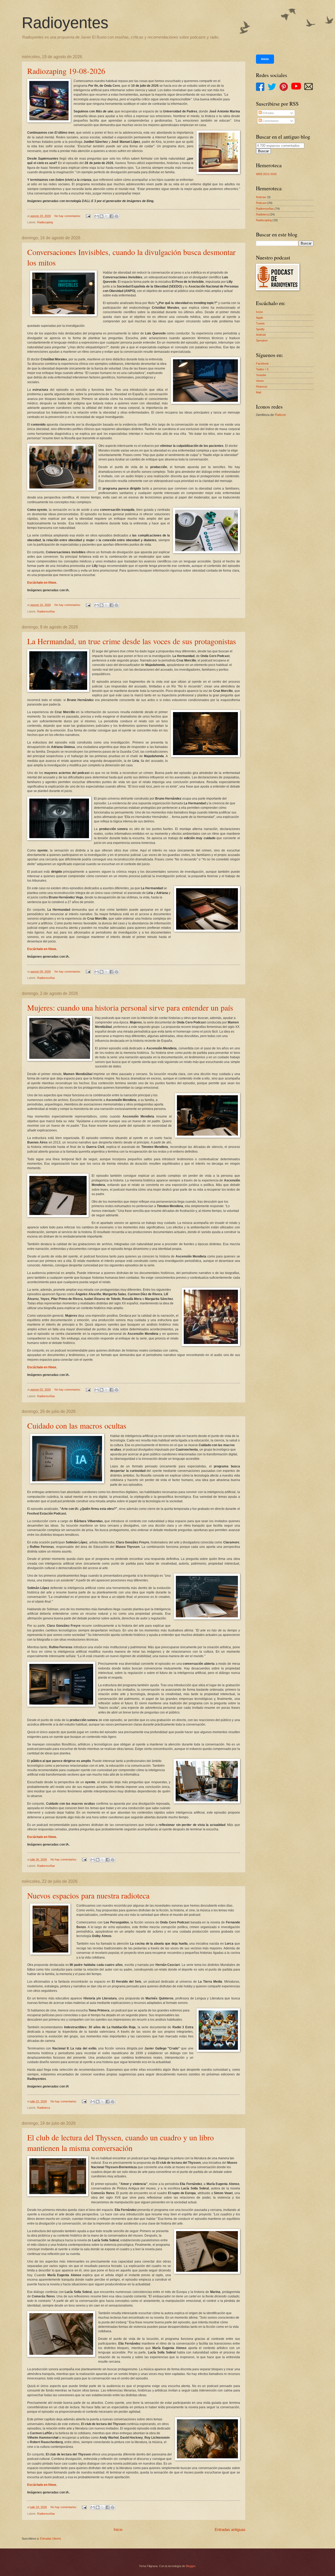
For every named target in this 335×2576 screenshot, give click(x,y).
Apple (259, 318)
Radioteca (44, 2108)
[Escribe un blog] (102, 216)
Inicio (118, 2529)
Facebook (262, 364)
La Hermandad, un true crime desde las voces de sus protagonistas (132, 641)
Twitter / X (262, 369)
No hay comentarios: (68, 216)
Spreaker (262, 340)
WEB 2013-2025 (266, 174)
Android (261, 335)
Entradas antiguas (230, 2529)
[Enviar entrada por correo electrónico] (88, 216)
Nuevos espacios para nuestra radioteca (88, 1895)
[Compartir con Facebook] (111, 216)
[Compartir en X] (107, 216)
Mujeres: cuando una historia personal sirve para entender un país (130, 1007)
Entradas (268, 113)
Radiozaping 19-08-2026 (66, 71)
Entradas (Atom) (51, 2539)
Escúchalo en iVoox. (42, 583)
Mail (258, 392)
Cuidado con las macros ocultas (77, 1425)
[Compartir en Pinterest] (116, 216)
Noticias (261, 197)
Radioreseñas (46, 611)
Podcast (261, 203)
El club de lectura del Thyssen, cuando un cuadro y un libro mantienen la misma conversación (121, 2143)
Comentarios (270, 121)
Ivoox (259, 312)
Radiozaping (45, 222)
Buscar (263, 151)
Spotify (260, 329)
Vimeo (260, 381)
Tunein (260, 323)
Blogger (191, 2566)
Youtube (261, 375)
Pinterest (262, 387)
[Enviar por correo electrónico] (97, 216)
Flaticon (280, 415)
